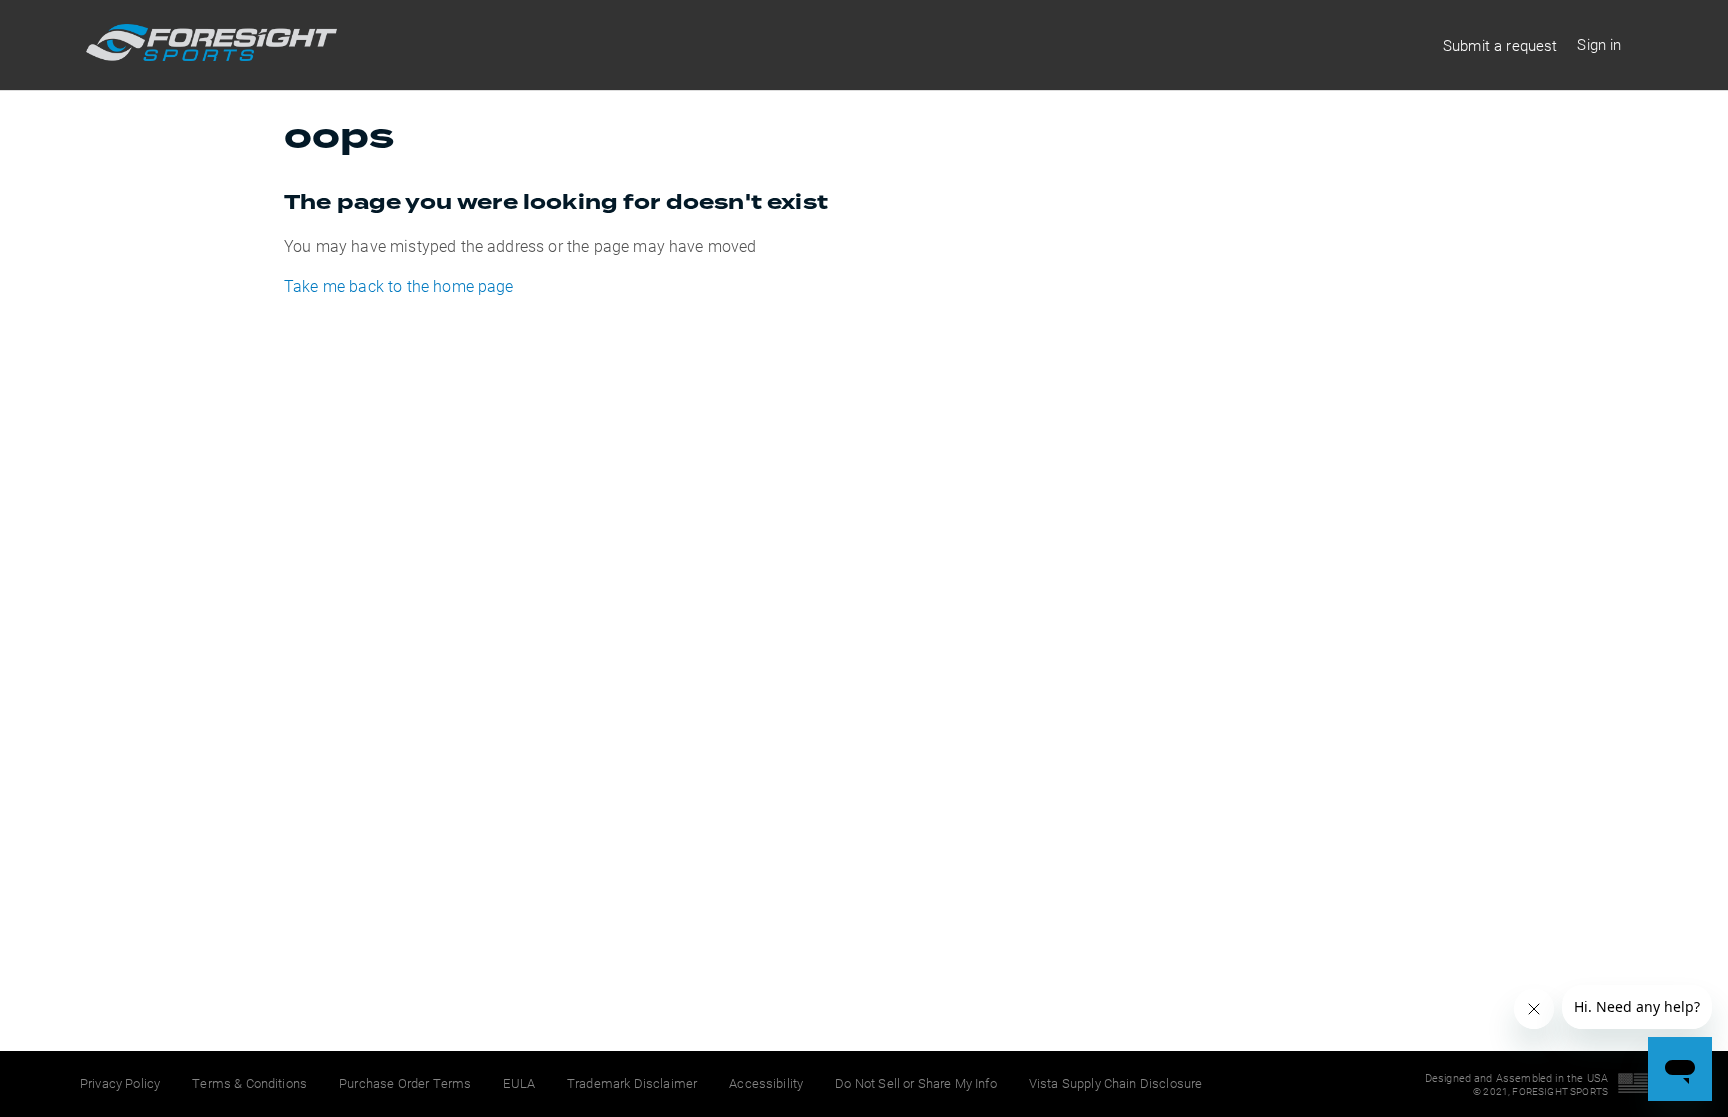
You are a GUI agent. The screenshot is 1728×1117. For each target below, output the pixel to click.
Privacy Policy (120, 1083)
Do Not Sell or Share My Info (915, 1083)
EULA (519, 1083)
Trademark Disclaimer (632, 1083)
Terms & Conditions (249, 1083)
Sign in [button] (1599, 44)
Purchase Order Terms (405, 1083)
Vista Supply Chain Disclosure (1116, 1083)
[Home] (211, 54)
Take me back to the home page (399, 285)
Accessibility (766, 1083)
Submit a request (1500, 45)
